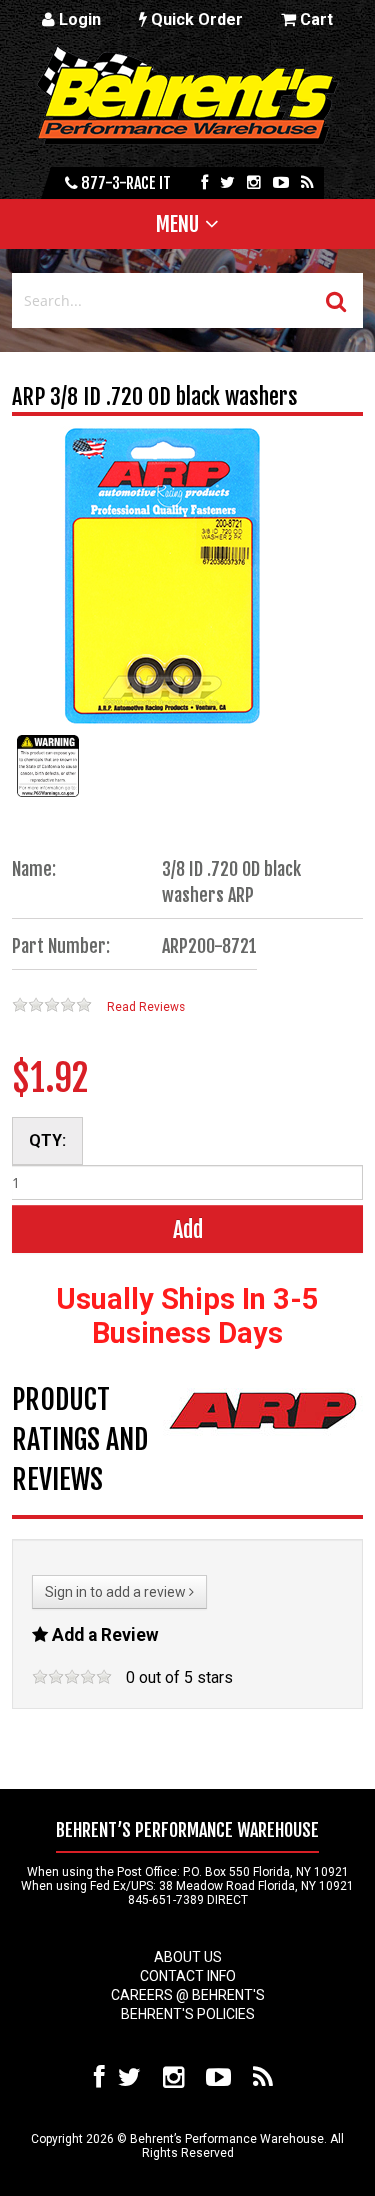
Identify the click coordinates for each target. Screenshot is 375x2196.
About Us (188, 1957)
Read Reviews (146, 1007)
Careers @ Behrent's (188, 1995)
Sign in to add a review (117, 1592)
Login (78, 19)
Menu (177, 224)
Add (188, 1229)
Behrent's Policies (188, 2014)
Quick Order (195, 19)
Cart (314, 19)
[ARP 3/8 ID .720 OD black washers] (48, 796)
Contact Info (188, 1976)
